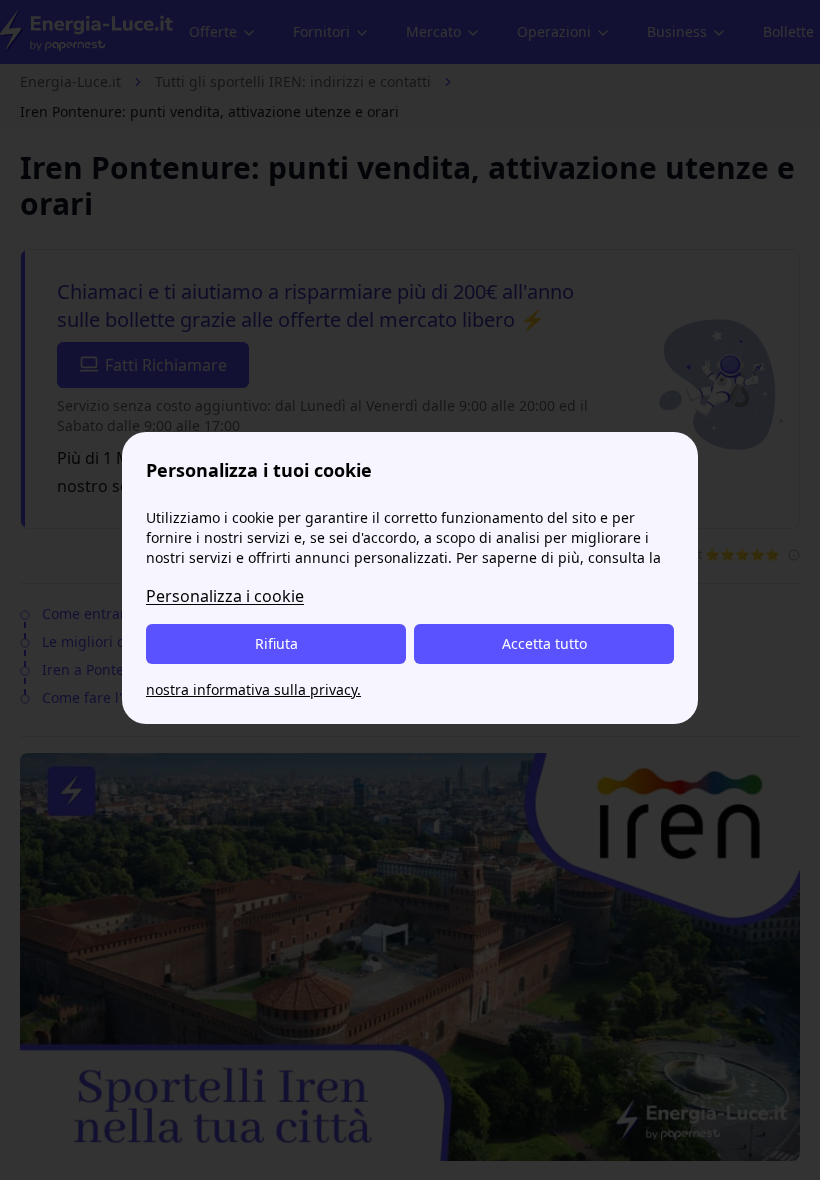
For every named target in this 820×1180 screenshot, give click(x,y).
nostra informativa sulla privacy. (253, 689)
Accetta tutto (544, 643)
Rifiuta (276, 643)
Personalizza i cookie (225, 596)
